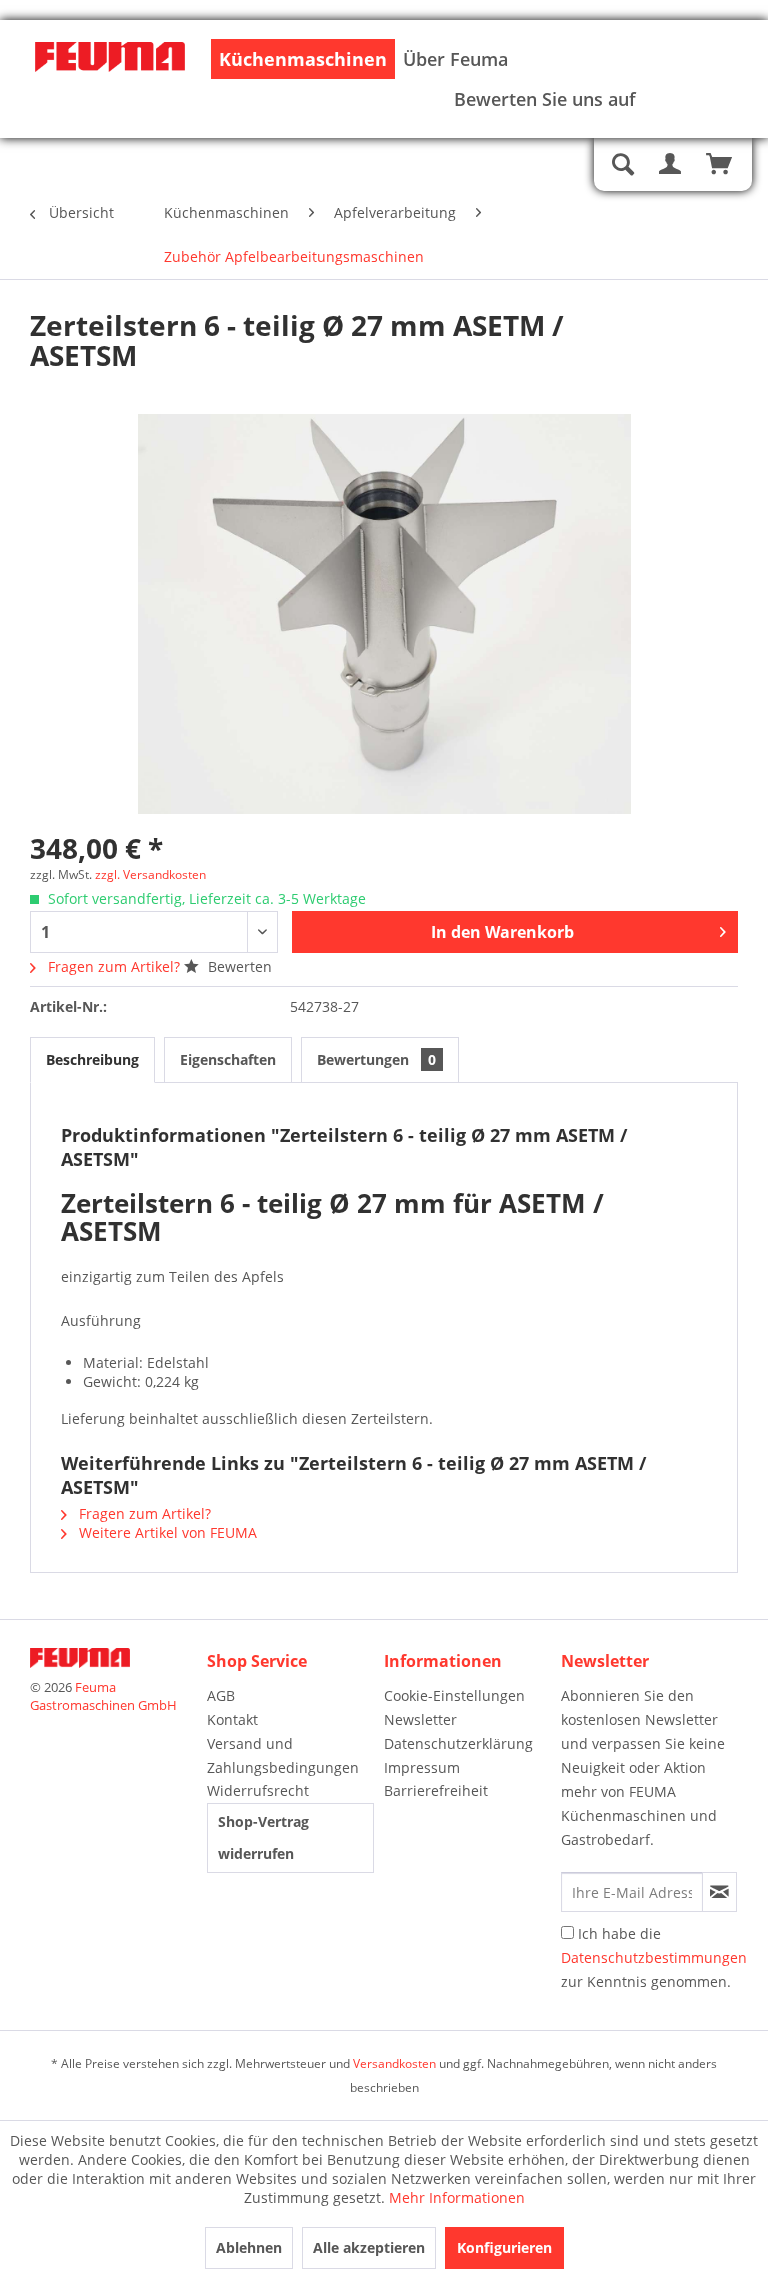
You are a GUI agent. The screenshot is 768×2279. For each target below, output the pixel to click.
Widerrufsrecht (258, 1790)
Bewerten (238, 966)
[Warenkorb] (720, 165)
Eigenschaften (228, 1059)
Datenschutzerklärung (458, 1743)
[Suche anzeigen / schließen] (622, 165)
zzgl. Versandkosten (150, 874)
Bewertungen (376, 1059)
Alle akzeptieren (369, 2247)
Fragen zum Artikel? (114, 966)
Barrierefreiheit (436, 1790)
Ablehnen (249, 2247)
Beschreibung (92, 1059)
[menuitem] (303, 59)
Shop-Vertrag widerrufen (263, 1837)
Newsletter (420, 1719)
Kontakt (232, 1719)
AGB (221, 1695)
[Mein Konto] (671, 165)
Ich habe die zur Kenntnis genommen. (654, 1957)
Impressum (422, 1767)
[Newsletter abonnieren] (719, 1892)
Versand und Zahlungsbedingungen (283, 1755)
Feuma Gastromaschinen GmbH (103, 1696)
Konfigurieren (504, 2247)
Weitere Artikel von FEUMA (166, 1532)
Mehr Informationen (457, 2197)
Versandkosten (394, 2063)
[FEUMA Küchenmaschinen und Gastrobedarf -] (110, 80)
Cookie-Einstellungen (454, 1695)
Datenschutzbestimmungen (654, 1957)
